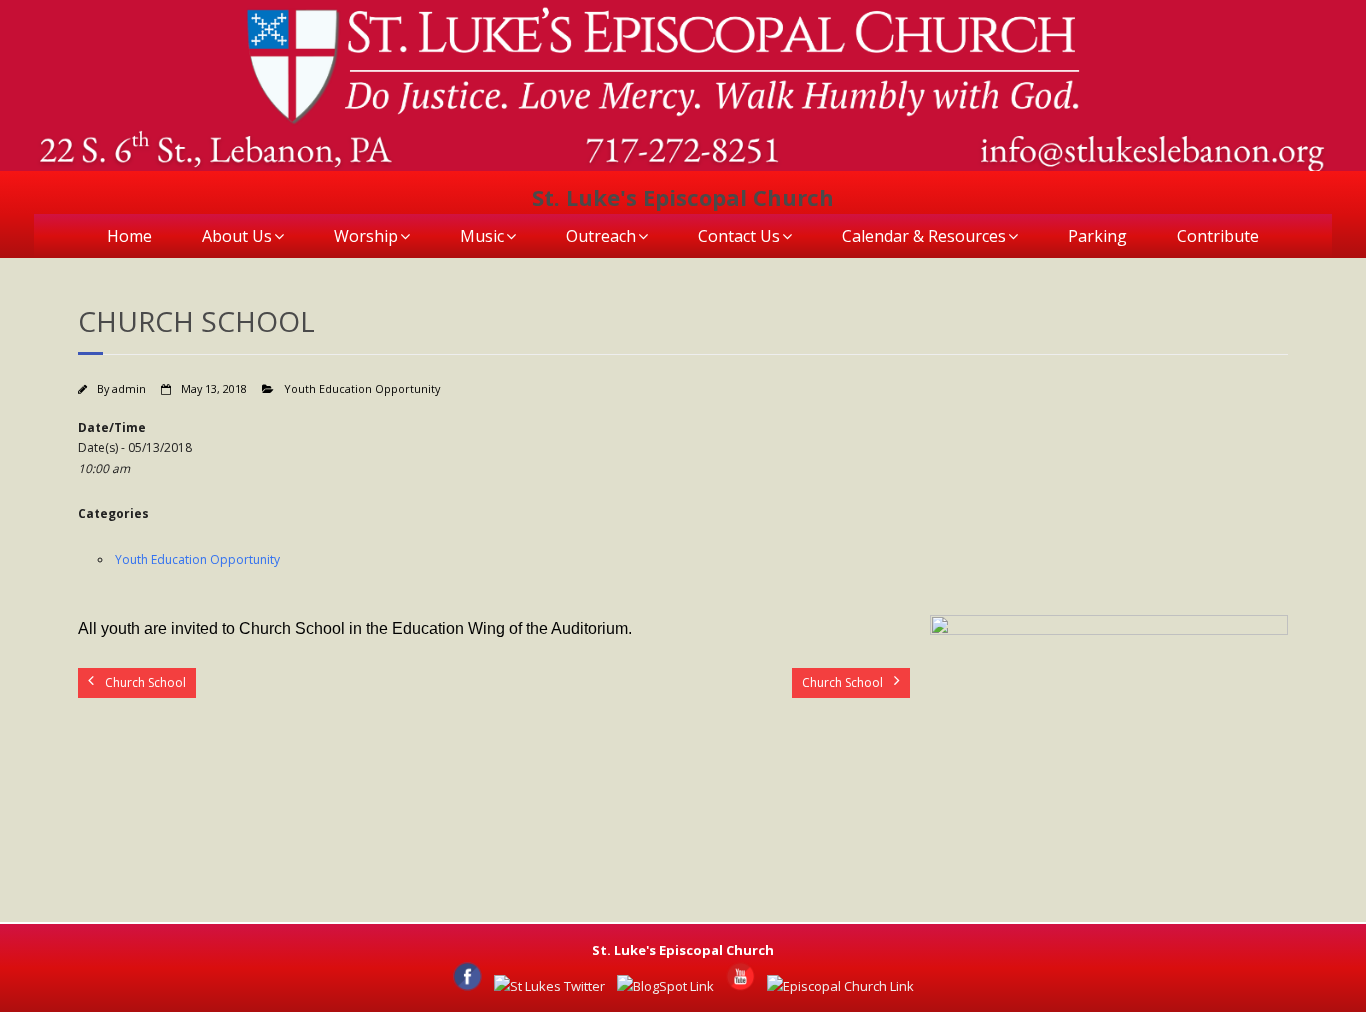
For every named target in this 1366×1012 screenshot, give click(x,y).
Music (482, 236)
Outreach (601, 236)
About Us (237, 236)
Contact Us (739, 236)
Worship (366, 236)
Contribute (1218, 236)
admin (129, 388)
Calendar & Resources (924, 236)
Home (129, 236)
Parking (1097, 236)
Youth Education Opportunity (362, 388)
